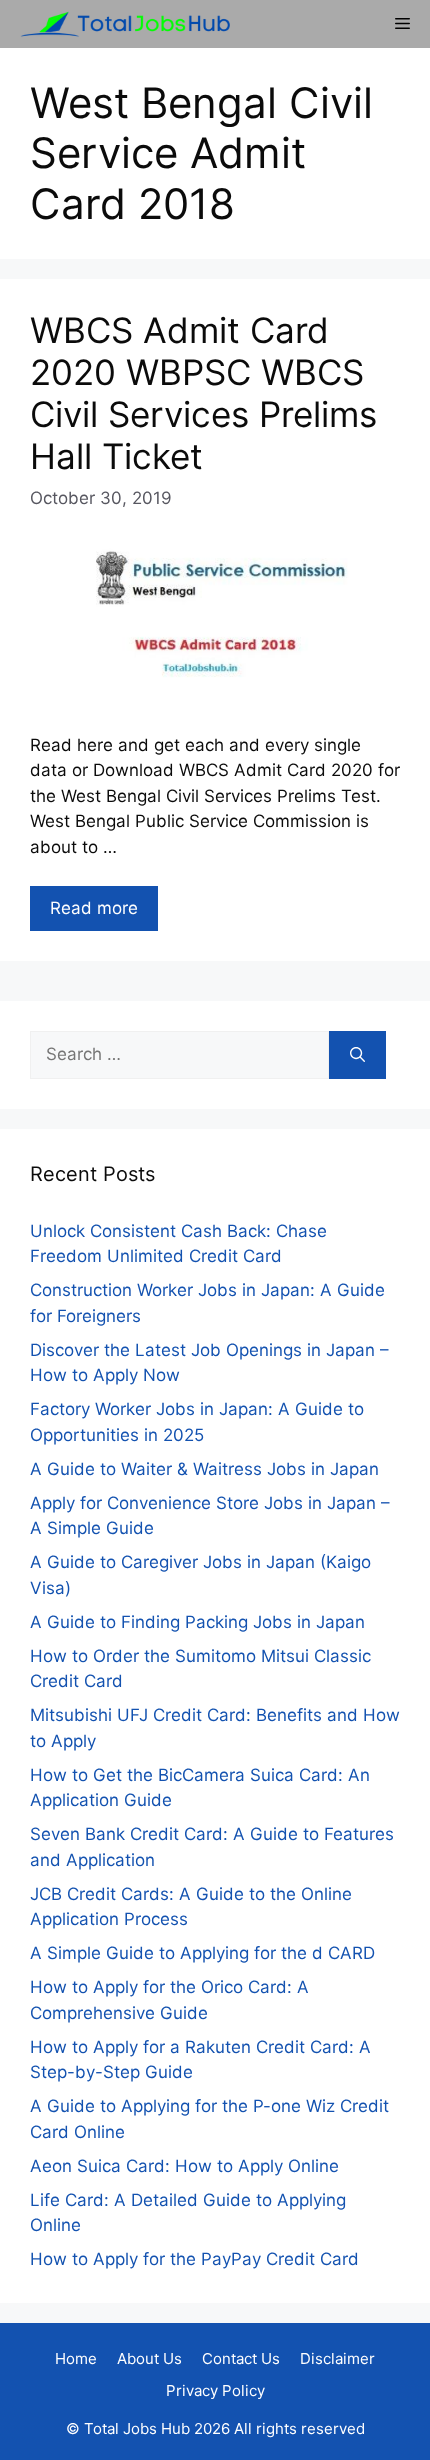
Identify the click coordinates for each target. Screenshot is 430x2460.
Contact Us (241, 2358)
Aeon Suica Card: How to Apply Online (184, 2166)
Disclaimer (337, 2358)
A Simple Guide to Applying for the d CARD (202, 1953)
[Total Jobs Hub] (120, 24)
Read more (94, 908)
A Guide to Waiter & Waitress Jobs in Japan (204, 1469)
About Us (149, 2358)
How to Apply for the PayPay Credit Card (194, 2259)
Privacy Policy (215, 2390)
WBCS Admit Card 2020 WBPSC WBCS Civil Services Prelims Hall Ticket (203, 393)
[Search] (357, 1055)
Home (76, 2358)
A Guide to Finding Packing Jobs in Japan (197, 1622)
